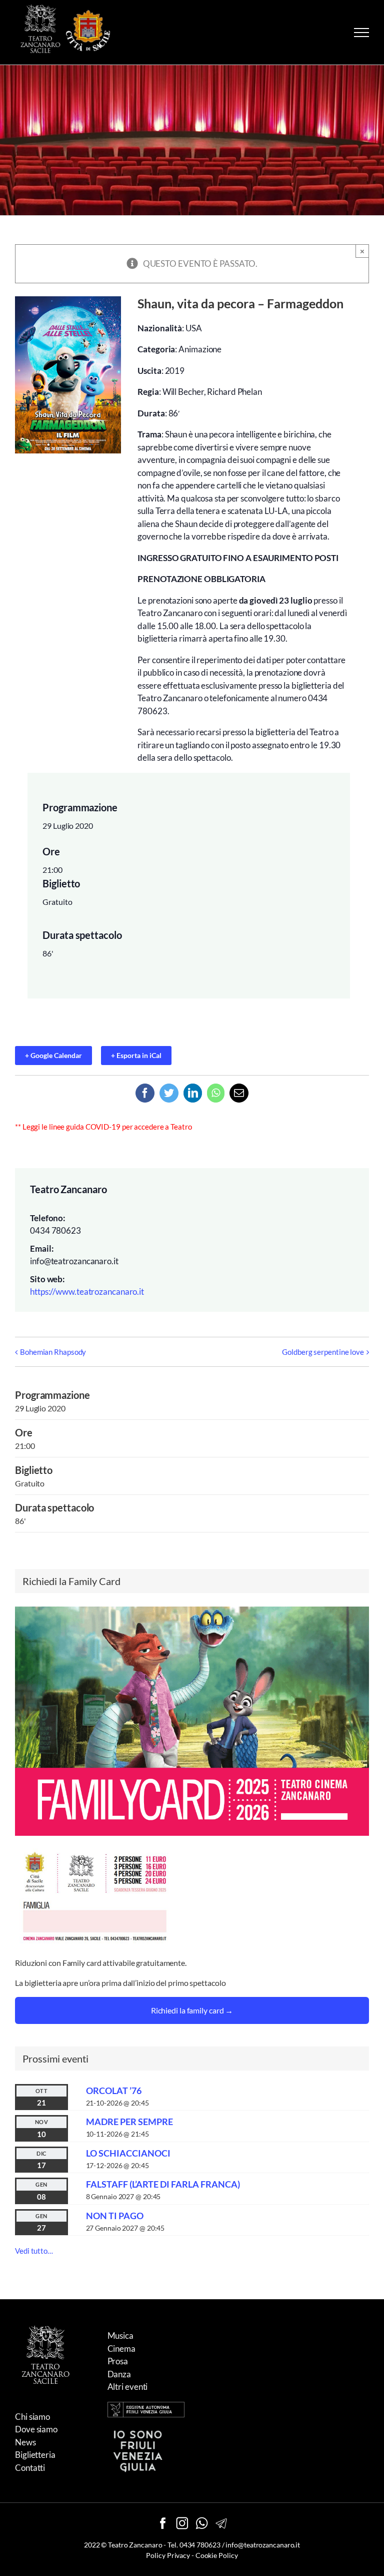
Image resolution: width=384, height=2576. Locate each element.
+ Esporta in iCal (136, 1055)
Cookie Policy (217, 2555)
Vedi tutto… (34, 2251)
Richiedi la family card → (192, 2010)
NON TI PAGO (115, 2216)
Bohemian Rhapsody (53, 1352)
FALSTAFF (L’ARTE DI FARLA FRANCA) (163, 2184)
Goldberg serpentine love (323, 1352)
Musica (120, 2336)
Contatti (30, 2468)
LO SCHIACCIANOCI (128, 2153)
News (25, 2442)
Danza (119, 2374)
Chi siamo (32, 2417)
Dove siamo (36, 2429)
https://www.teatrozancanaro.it (87, 1292)
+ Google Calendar (53, 1055)
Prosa (118, 2361)
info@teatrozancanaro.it (263, 2545)
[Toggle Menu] (361, 33)
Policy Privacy (168, 2555)
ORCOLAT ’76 (114, 2091)
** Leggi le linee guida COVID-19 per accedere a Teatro (103, 1127)
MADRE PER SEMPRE (129, 2122)
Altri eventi (128, 2387)
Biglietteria (35, 2455)
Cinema (121, 2349)
